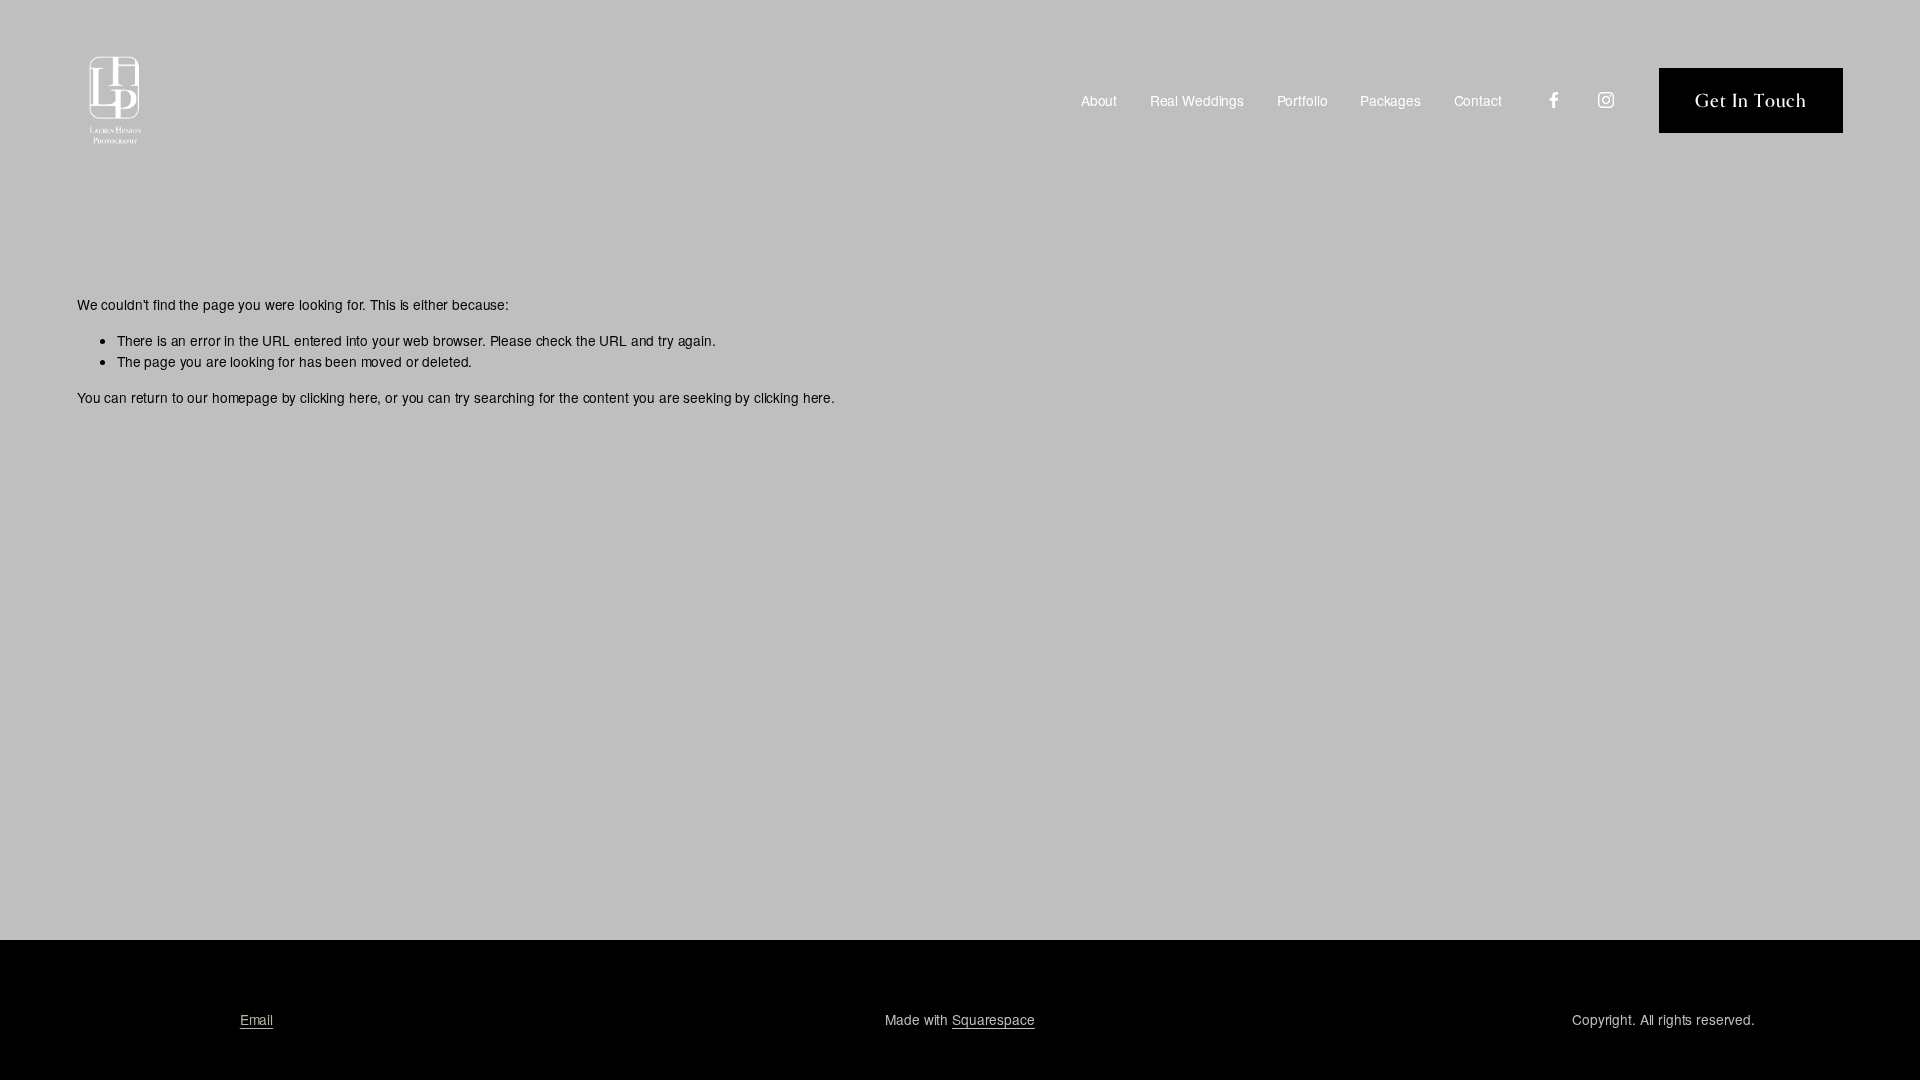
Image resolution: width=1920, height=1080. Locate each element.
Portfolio (1302, 100)
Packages (1390, 100)
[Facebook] (1554, 100)
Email (256, 1019)
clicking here (338, 397)
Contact (1478, 100)
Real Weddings (1197, 100)
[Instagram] (1606, 100)
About (1099, 100)
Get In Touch (1751, 100)
